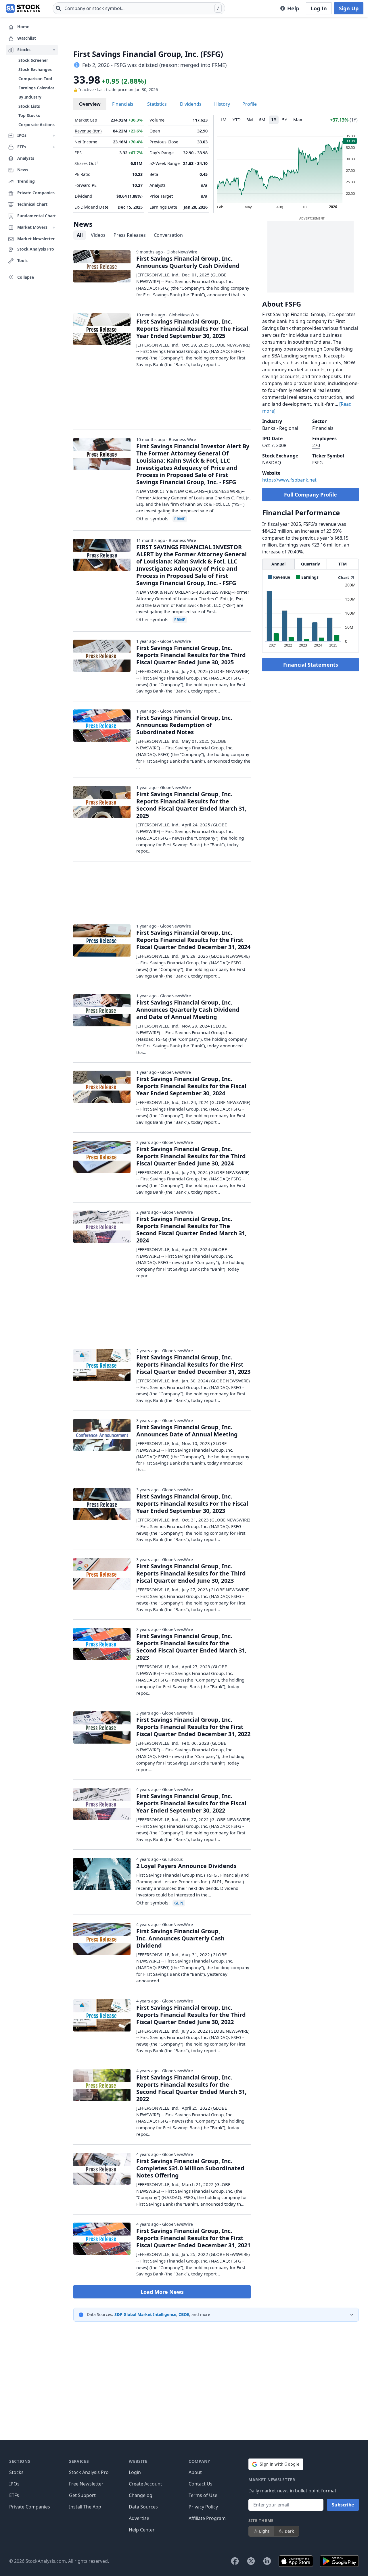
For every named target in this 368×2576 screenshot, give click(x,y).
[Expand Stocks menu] (54, 50)
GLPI (179, 1903)
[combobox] (139, 8)
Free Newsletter (86, 2484)
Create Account (145, 2484)
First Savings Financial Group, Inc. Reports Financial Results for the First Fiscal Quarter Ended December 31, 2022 (193, 1727)
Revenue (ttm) (88, 131)
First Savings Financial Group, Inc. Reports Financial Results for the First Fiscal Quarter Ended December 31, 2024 (193, 940)
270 (316, 445)
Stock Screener (33, 60)
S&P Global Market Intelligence (145, 2314)
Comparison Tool (35, 79)
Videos (98, 235)
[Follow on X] (251, 2561)
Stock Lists (29, 106)
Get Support (82, 2495)
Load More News (162, 2292)
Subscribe (343, 2505)
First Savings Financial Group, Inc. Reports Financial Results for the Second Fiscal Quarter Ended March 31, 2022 (191, 2088)
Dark (289, 2531)
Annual (278, 564)
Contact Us (201, 2484)
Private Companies (30, 2507)
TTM (343, 564)
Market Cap (86, 120)
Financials (123, 104)
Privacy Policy (203, 2507)
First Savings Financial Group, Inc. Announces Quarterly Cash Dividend (188, 262)
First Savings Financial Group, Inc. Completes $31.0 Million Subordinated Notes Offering (190, 2168)
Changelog (141, 2495)
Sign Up (349, 8)
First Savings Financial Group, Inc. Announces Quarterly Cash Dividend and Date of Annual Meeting (188, 1010)
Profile (250, 104)
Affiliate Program (207, 2518)
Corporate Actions (37, 125)
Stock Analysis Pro (89, 2472)
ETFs (14, 2495)
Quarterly (310, 564)
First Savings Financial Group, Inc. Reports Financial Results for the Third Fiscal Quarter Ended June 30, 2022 (191, 2015)
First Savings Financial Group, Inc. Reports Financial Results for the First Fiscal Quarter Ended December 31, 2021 (193, 2238)
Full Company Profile (310, 495)
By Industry (30, 97)
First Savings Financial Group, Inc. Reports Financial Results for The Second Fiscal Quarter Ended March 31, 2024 (191, 1230)
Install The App (85, 2507)
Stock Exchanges (35, 69)
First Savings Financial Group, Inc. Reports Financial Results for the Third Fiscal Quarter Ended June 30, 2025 (191, 655)
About (195, 2472)
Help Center (142, 2530)
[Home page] (23, 8)
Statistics (157, 104)
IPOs (14, 2484)
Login (135, 2472)
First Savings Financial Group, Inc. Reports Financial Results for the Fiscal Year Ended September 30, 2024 (191, 1086)
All (80, 235)
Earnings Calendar (36, 88)
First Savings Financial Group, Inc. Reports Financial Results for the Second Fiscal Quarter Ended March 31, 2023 (191, 1647)
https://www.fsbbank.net (289, 480)
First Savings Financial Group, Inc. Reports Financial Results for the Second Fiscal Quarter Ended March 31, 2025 (191, 805)
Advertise (139, 2518)
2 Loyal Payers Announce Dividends (186, 1866)
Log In (319, 8)
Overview (90, 104)
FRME (180, 519)
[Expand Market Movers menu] (54, 228)
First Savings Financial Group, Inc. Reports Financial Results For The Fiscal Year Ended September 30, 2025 (192, 329)
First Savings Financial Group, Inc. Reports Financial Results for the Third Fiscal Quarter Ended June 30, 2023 (191, 1573)
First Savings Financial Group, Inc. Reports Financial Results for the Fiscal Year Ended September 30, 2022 (191, 1803)
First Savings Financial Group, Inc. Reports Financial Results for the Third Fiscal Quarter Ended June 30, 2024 (191, 1156)
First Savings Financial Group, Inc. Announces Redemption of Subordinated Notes (184, 725)
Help (293, 8)
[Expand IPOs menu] (54, 136)
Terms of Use (203, 2495)
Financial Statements (311, 665)
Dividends (191, 104)
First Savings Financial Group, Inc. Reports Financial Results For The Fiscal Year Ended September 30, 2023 (192, 1504)
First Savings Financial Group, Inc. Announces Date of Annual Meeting (187, 1431)
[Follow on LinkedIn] (267, 2561)
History (222, 104)
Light (264, 2531)
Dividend (84, 196)
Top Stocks (29, 115)
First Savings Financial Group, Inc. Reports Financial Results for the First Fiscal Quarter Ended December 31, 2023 (193, 1364)
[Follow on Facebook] (235, 2561)
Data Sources (143, 2507)
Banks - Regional (280, 428)
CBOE (184, 2314)
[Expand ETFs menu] (54, 147)
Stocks (16, 2472)
